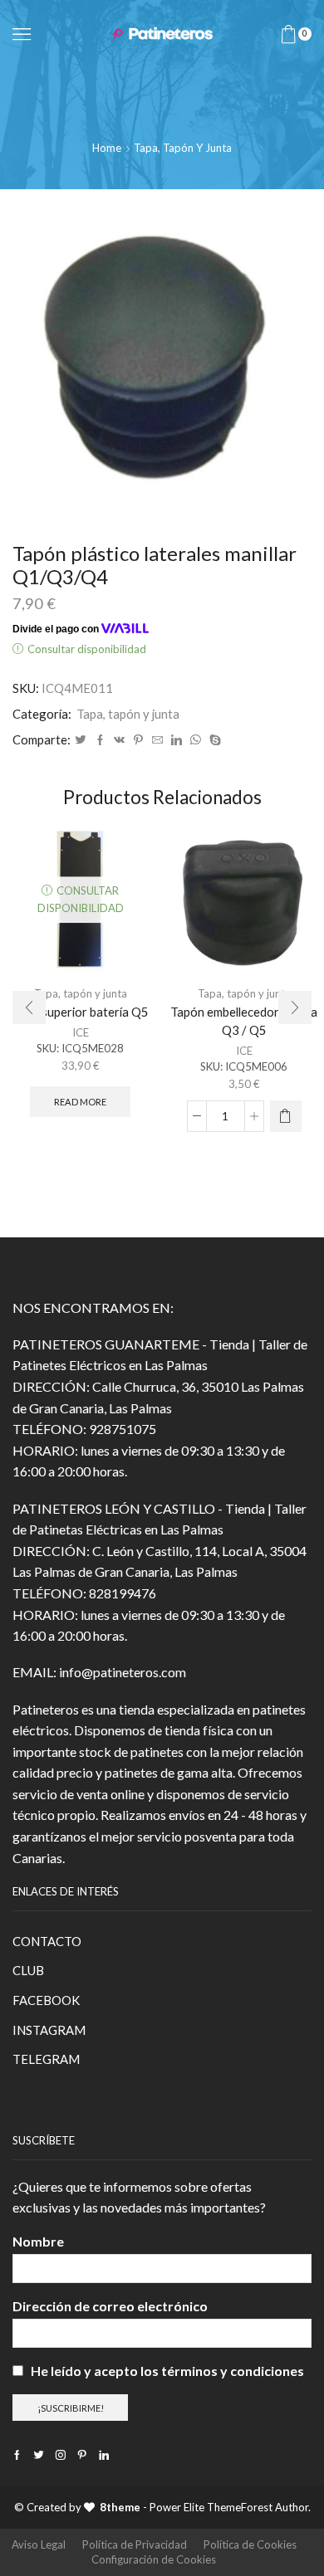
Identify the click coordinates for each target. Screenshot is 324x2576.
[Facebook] (100, 740)
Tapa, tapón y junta (183, 148)
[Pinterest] (138, 740)
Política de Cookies (250, 2544)
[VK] (119, 740)
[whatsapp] (196, 740)
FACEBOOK (46, 2000)
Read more (80, 1102)
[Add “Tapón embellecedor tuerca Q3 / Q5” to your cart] (286, 1116)
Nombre (38, 2241)
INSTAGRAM (49, 2030)
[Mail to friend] (157, 740)
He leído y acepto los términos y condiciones (167, 2371)
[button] (29, 1007)
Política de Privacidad (135, 2544)
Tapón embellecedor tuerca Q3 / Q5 (244, 1021)
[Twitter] (81, 740)
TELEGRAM (46, 2059)
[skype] (213, 740)
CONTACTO (47, 1941)
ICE (81, 1032)
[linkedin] (177, 740)
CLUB (28, 1970)
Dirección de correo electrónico (110, 2306)
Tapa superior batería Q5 (81, 1012)
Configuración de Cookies (154, 2559)
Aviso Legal (39, 2544)
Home (107, 148)
